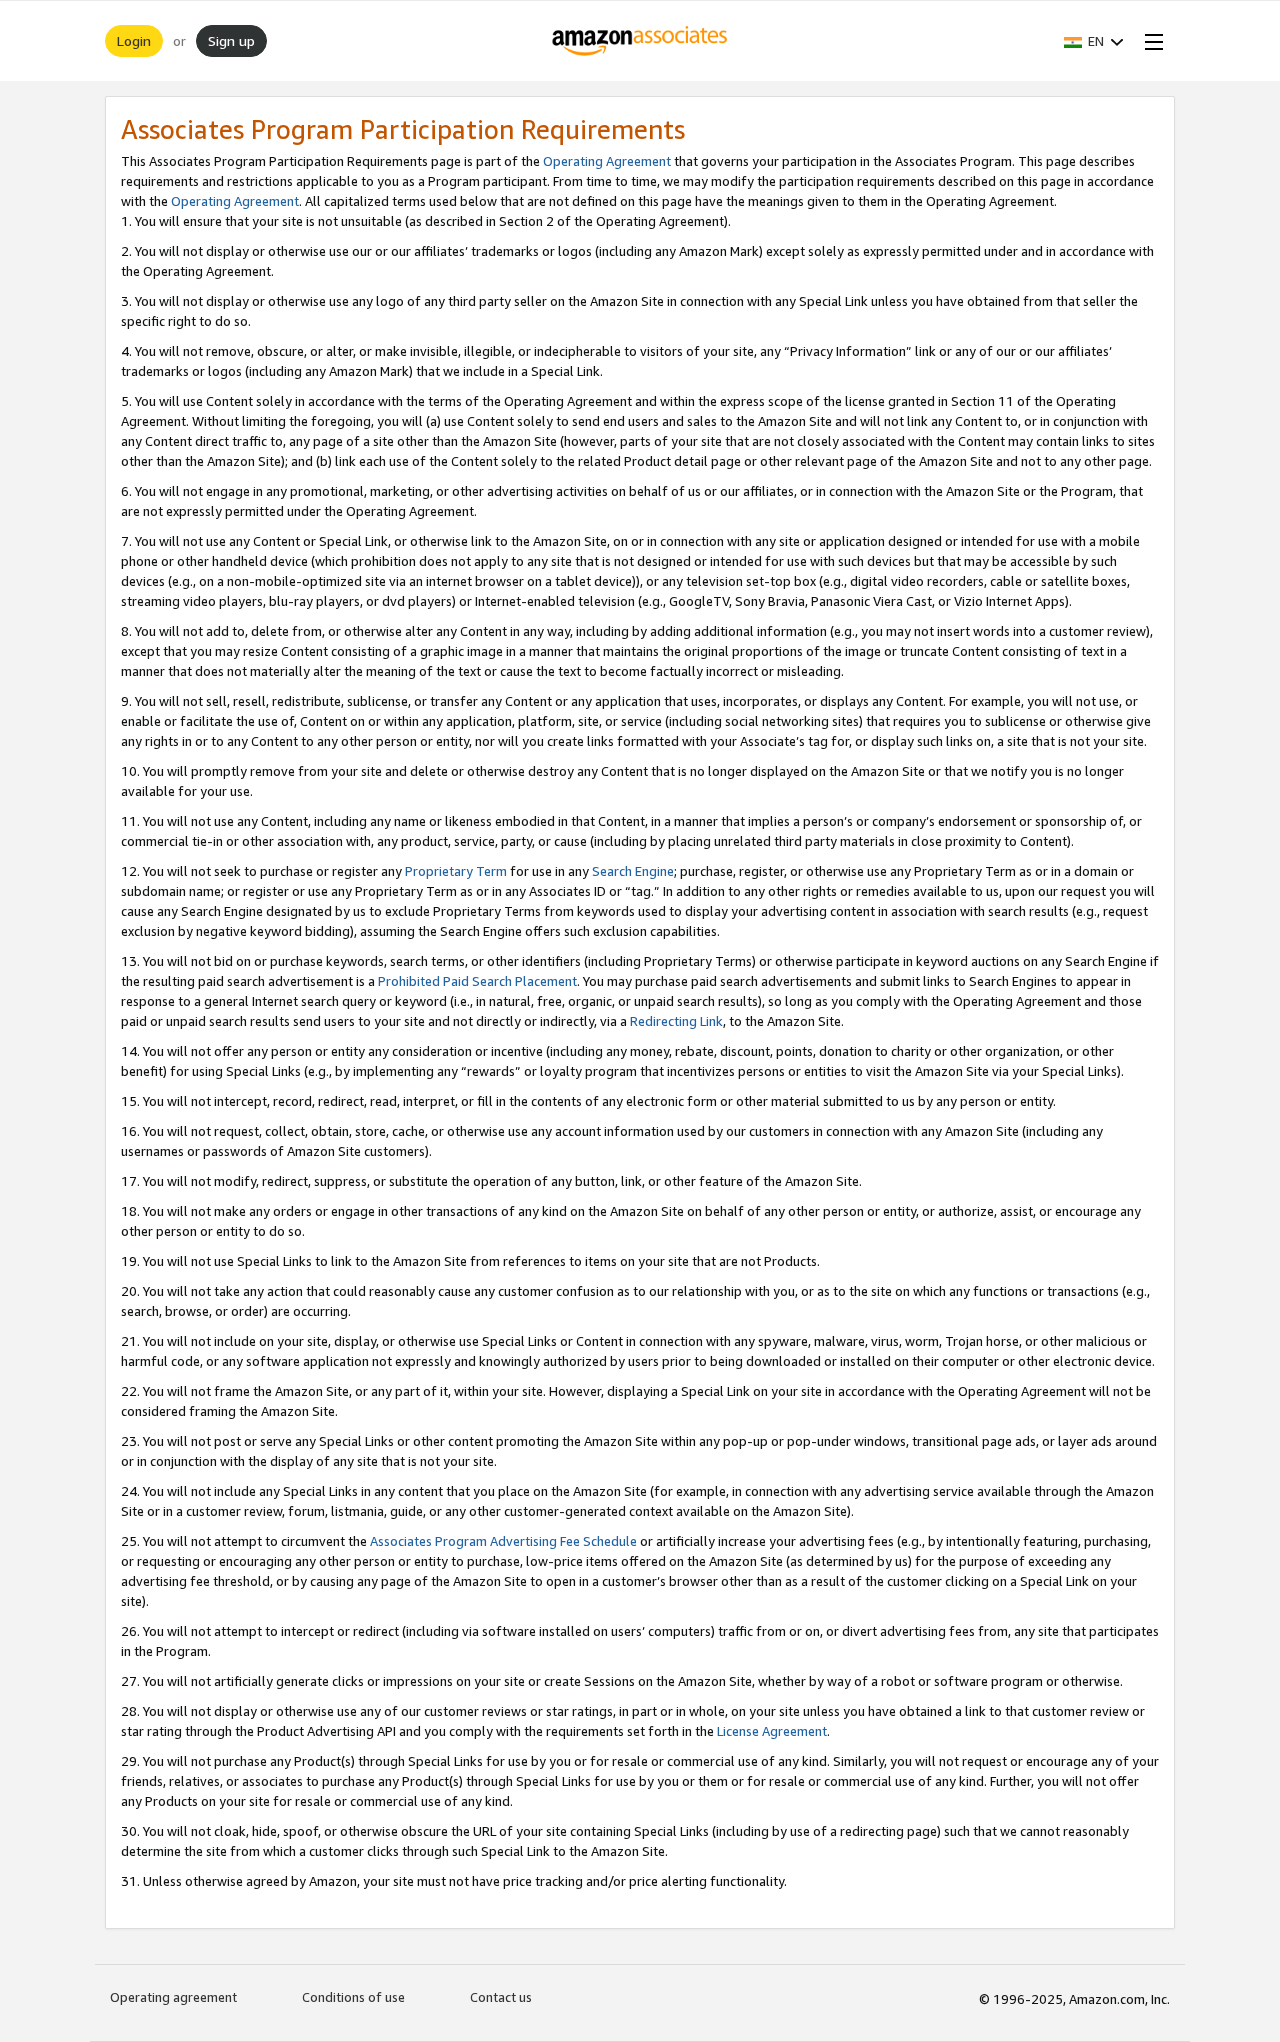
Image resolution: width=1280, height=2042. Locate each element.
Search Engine (633, 871)
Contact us (501, 1997)
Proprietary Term (456, 871)
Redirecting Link (676, 1021)
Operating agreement (173, 1997)
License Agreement (772, 1731)
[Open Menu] (1150, 41)
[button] (1094, 41)
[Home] (640, 41)
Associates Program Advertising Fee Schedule (503, 1541)
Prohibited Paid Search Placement (477, 981)
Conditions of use (353, 1997)
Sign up (231, 40)
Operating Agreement (607, 161)
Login (134, 40)
